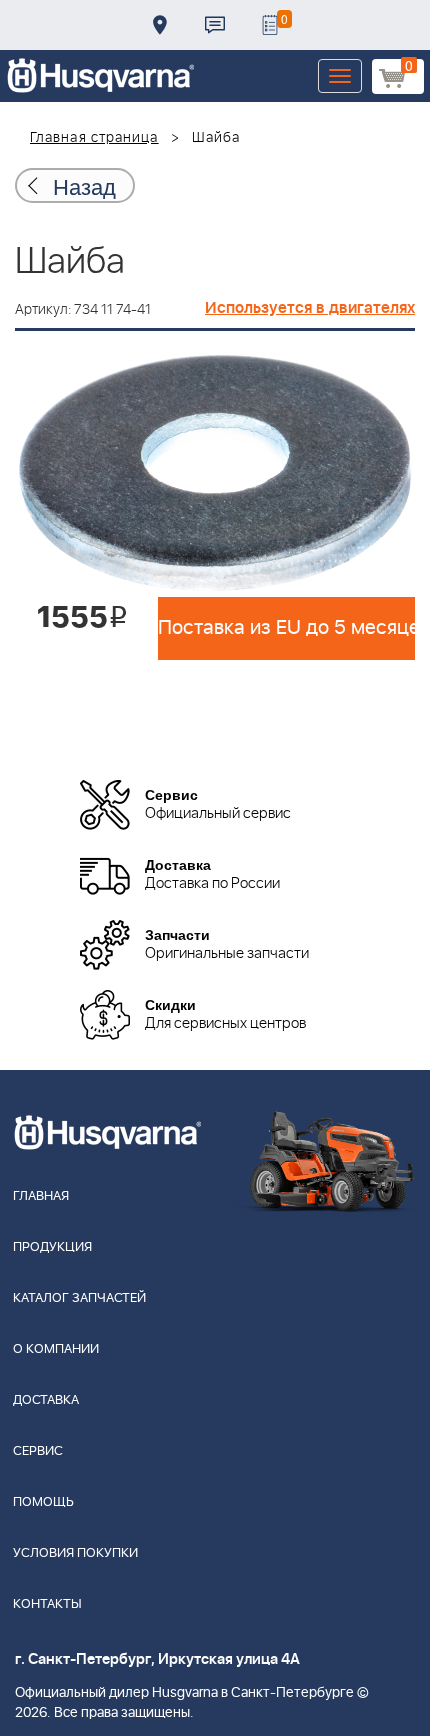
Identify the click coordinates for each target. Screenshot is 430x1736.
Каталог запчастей (79, 1298)
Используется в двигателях (310, 308)
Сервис (38, 1451)
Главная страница (94, 138)
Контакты (215, 25)
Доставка (160, 25)
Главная (41, 1196)
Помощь (43, 1502)
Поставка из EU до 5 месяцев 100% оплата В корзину (286, 628)
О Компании (56, 1349)
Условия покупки (75, 1553)
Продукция (52, 1247)
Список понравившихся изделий (270, 25)
